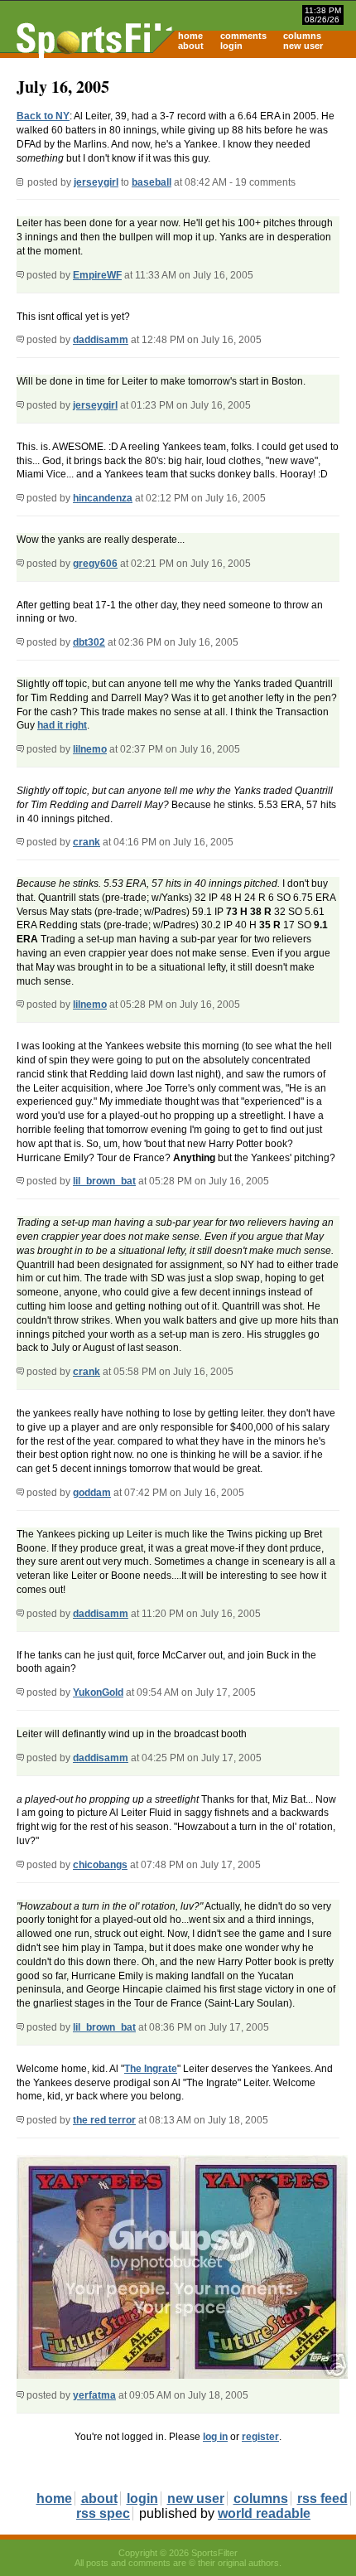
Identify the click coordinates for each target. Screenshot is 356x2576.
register (260, 2437)
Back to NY (43, 116)
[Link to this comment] (20, 275)
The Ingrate (151, 2069)
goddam (92, 1493)
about (191, 46)
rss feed (322, 2499)
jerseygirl (96, 182)
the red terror (104, 2120)
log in (215, 2437)
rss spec (103, 2513)
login (231, 46)
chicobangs (100, 1865)
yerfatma (94, 2395)
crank (87, 842)
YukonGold (98, 1692)
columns (302, 36)
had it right (62, 725)
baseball (152, 182)
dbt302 (89, 642)
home (190, 36)
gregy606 (95, 564)
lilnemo (90, 749)
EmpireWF (97, 275)
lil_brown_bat (104, 1181)
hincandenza (103, 498)
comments (243, 36)
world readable (264, 2513)
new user (303, 46)
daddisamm (101, 340)
